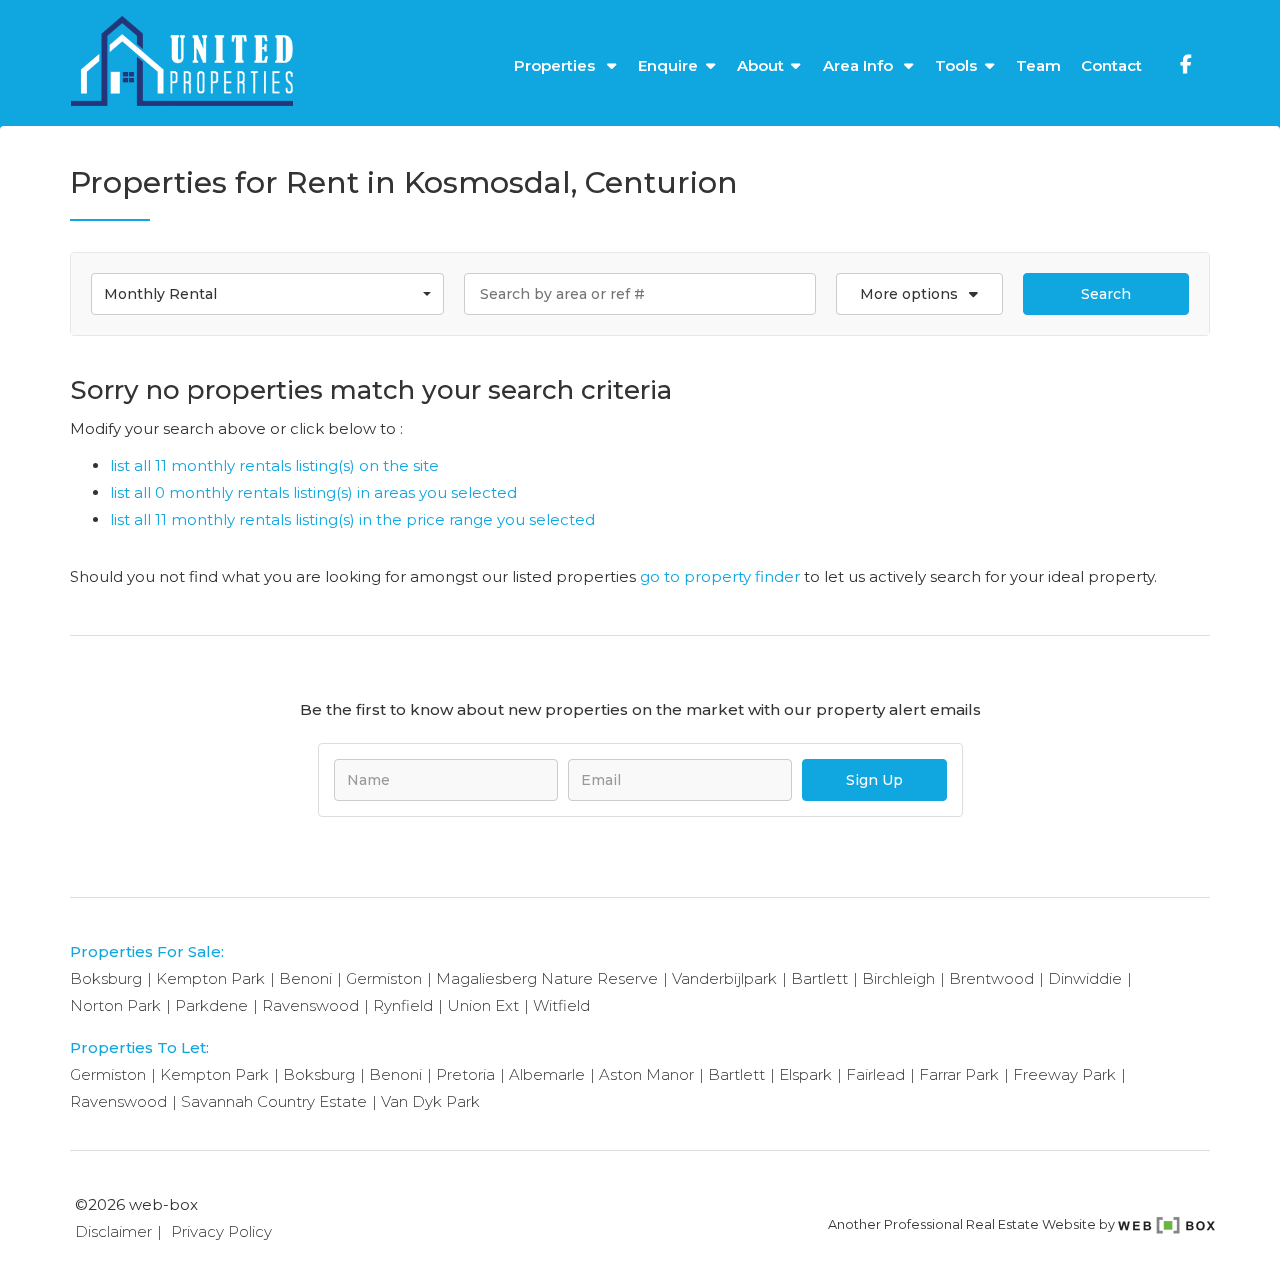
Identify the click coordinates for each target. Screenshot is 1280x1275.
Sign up (874, 780)
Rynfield (403, 1005)
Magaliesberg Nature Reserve (547, 978)
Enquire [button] (668, 65)
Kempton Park (210, 978)
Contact (1111, 65)
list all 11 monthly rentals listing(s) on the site (274, 465)
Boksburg (106, 978)
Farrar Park (959, 1074)
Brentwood (991, 978)
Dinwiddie (1085, 978)
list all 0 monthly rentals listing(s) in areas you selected (313, 492)
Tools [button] (956, 65)
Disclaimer (113, 1231)
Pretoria (465, 1074)
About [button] (760, 65)
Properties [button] (556, 65)
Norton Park (115, 1005)
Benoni (305, 978)
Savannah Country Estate (274, 1101)
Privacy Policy (221, 1231)
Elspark (805, 1074)
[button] (919, 294)
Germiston (384, 978)
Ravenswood (310, 1005)
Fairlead (875, 1074)
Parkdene (211, 1005)
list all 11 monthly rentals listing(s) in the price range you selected (352, 519)
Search (1106, 294)
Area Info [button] (860, 65)
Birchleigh (898, 978)
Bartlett (819, 978)
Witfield (561, 1005)
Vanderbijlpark (724, 978)
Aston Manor (646, 1074)
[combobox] (267, 294)
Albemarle (547, 1074)
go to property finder (720, 576)
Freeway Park (1064, 1074)
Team (1038, 65)
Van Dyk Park (430, 1101)
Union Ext (483, 1005)
